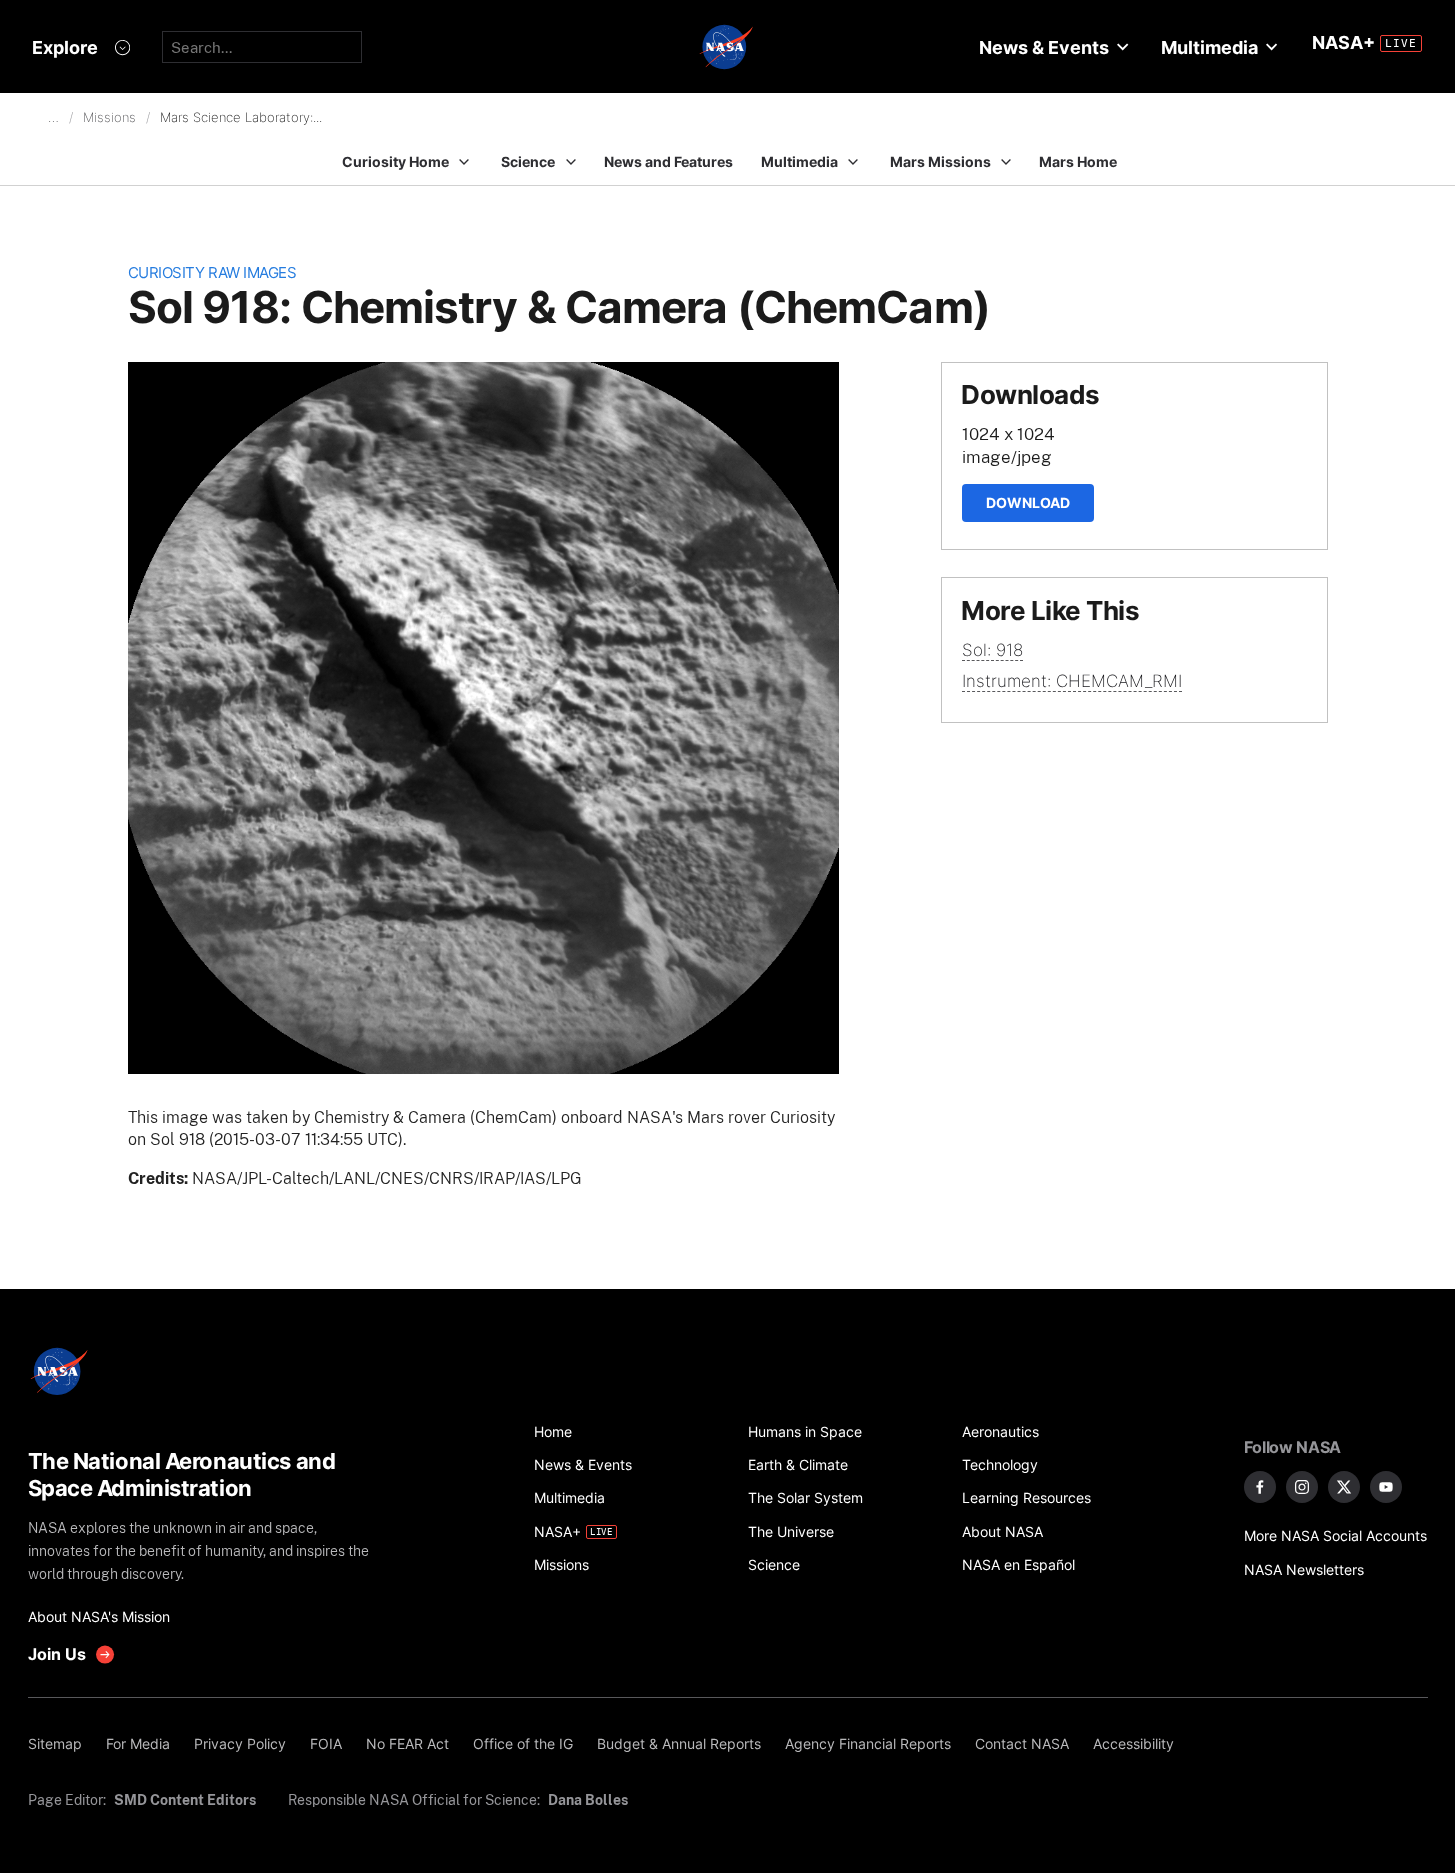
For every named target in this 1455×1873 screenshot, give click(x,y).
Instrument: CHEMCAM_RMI (1072, 681)
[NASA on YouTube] (1386, 1487)
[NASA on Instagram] (1302, 1487)
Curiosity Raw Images (212, 272)
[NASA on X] (1344, 1487)
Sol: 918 (992, 650)
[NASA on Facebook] (1260, 1487)
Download (1028, 502)
